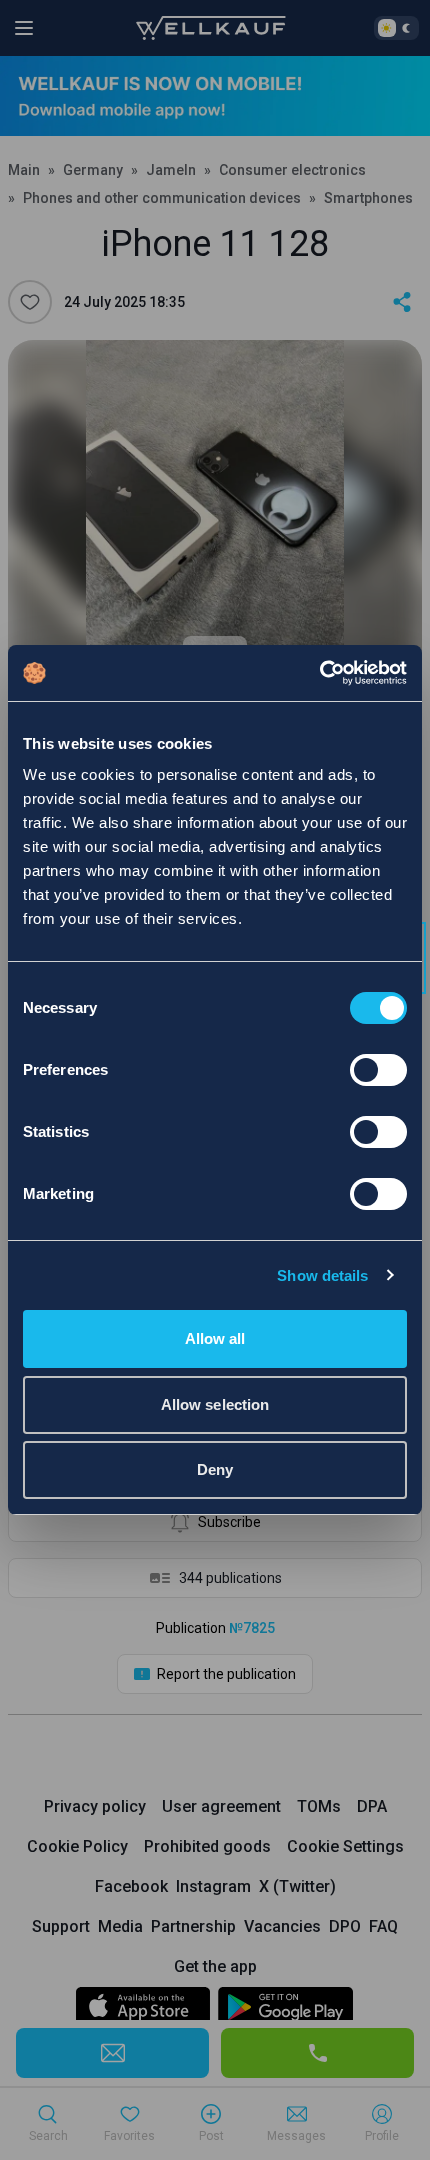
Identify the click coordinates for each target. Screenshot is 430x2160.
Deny (215, 1469)
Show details (322, 1275)
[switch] (378, 1070)
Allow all (215, 1338)
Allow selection (215, 1404)
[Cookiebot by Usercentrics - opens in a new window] (319, 673)
